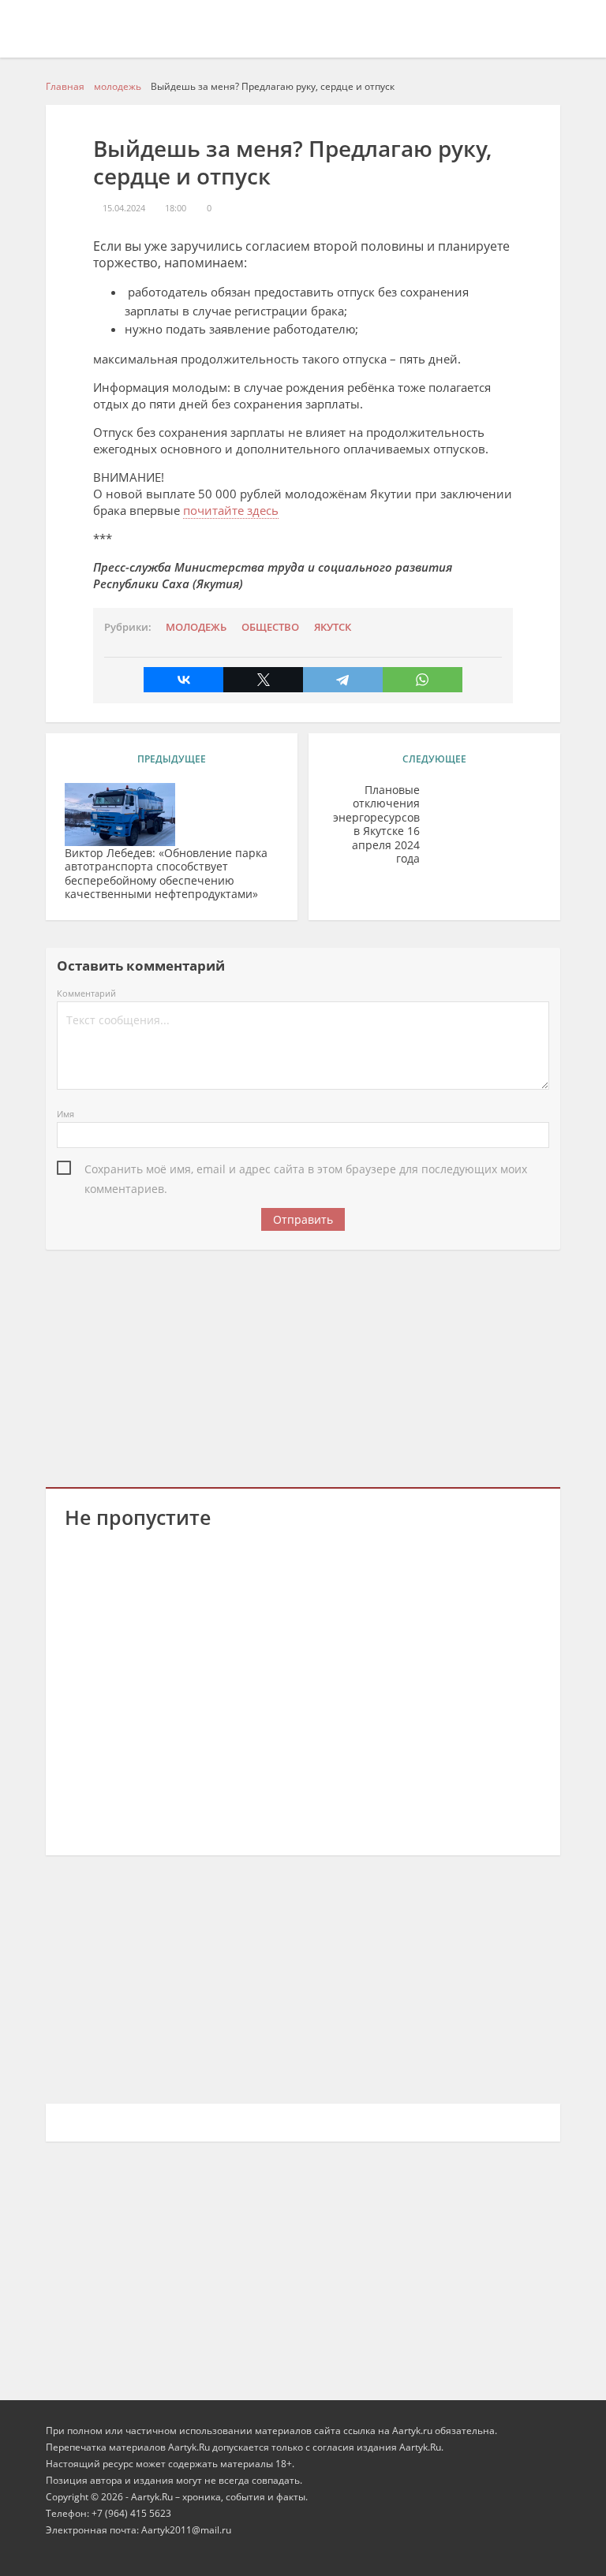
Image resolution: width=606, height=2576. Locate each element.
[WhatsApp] (423, 680)
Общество (270, 627)
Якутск (333, 627)
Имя (65, 1114)
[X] (263, 680)
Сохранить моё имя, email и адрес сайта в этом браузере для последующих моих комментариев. (306, 1170)
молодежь (196, 627)
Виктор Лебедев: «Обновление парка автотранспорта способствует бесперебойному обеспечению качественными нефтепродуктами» (166, 874)
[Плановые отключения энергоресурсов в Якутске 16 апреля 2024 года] (486, 815)
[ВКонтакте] (183, 680)
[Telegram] (343, 680)
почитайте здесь (231, 510)
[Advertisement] (303, 1366)
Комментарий (86, 993)
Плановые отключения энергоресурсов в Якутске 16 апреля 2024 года (376, 824)
